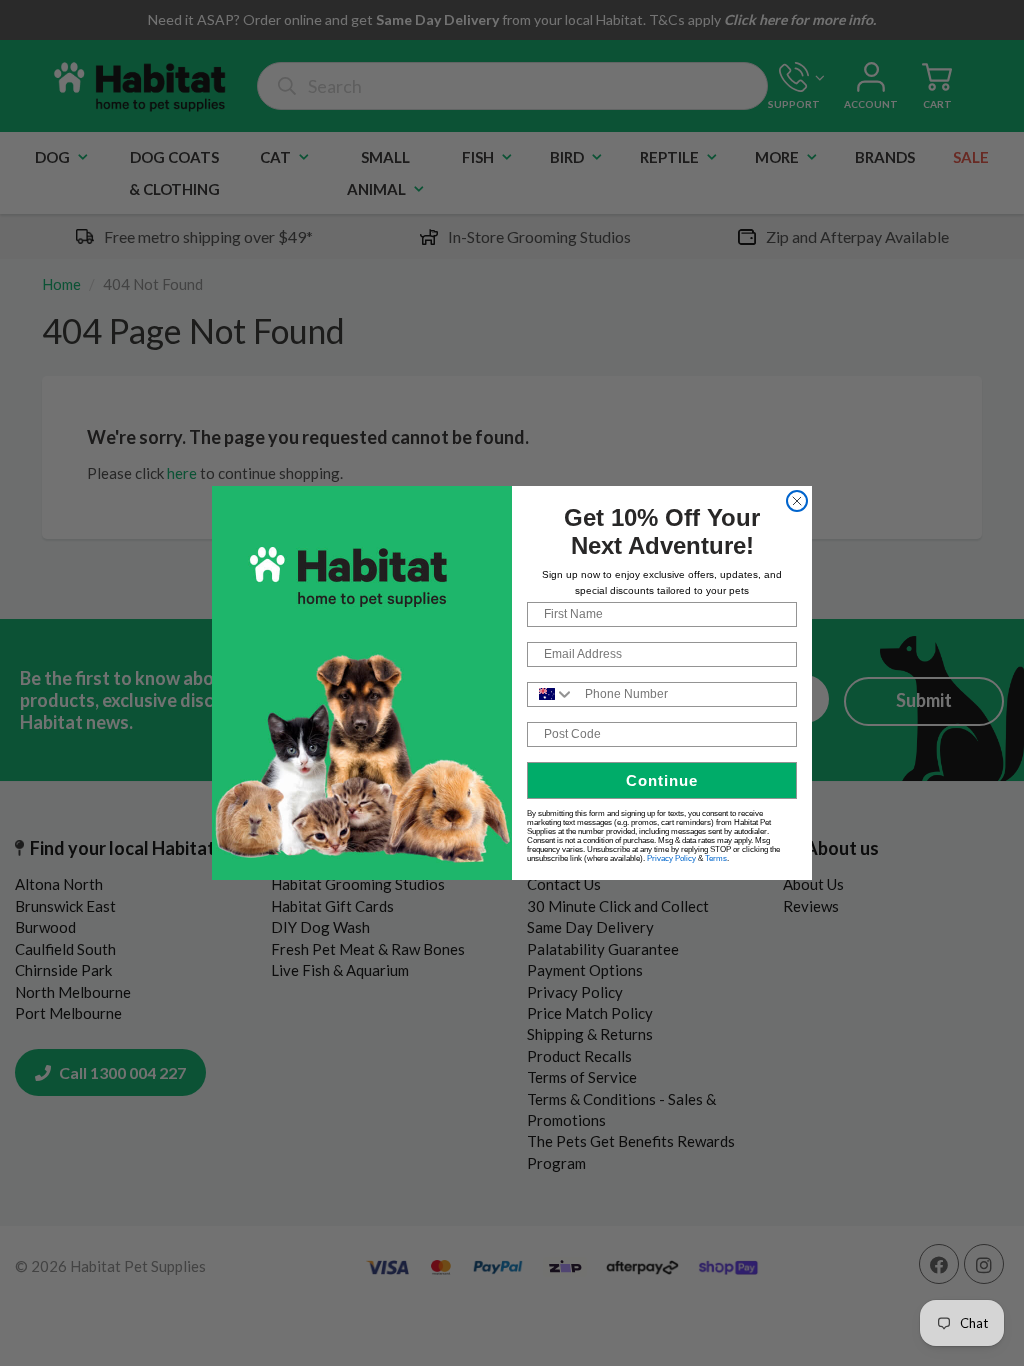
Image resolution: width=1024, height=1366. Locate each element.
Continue (662, 780)
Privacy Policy (671, 858)
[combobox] (551, 694)
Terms (716, 858)
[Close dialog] (797, 501)
